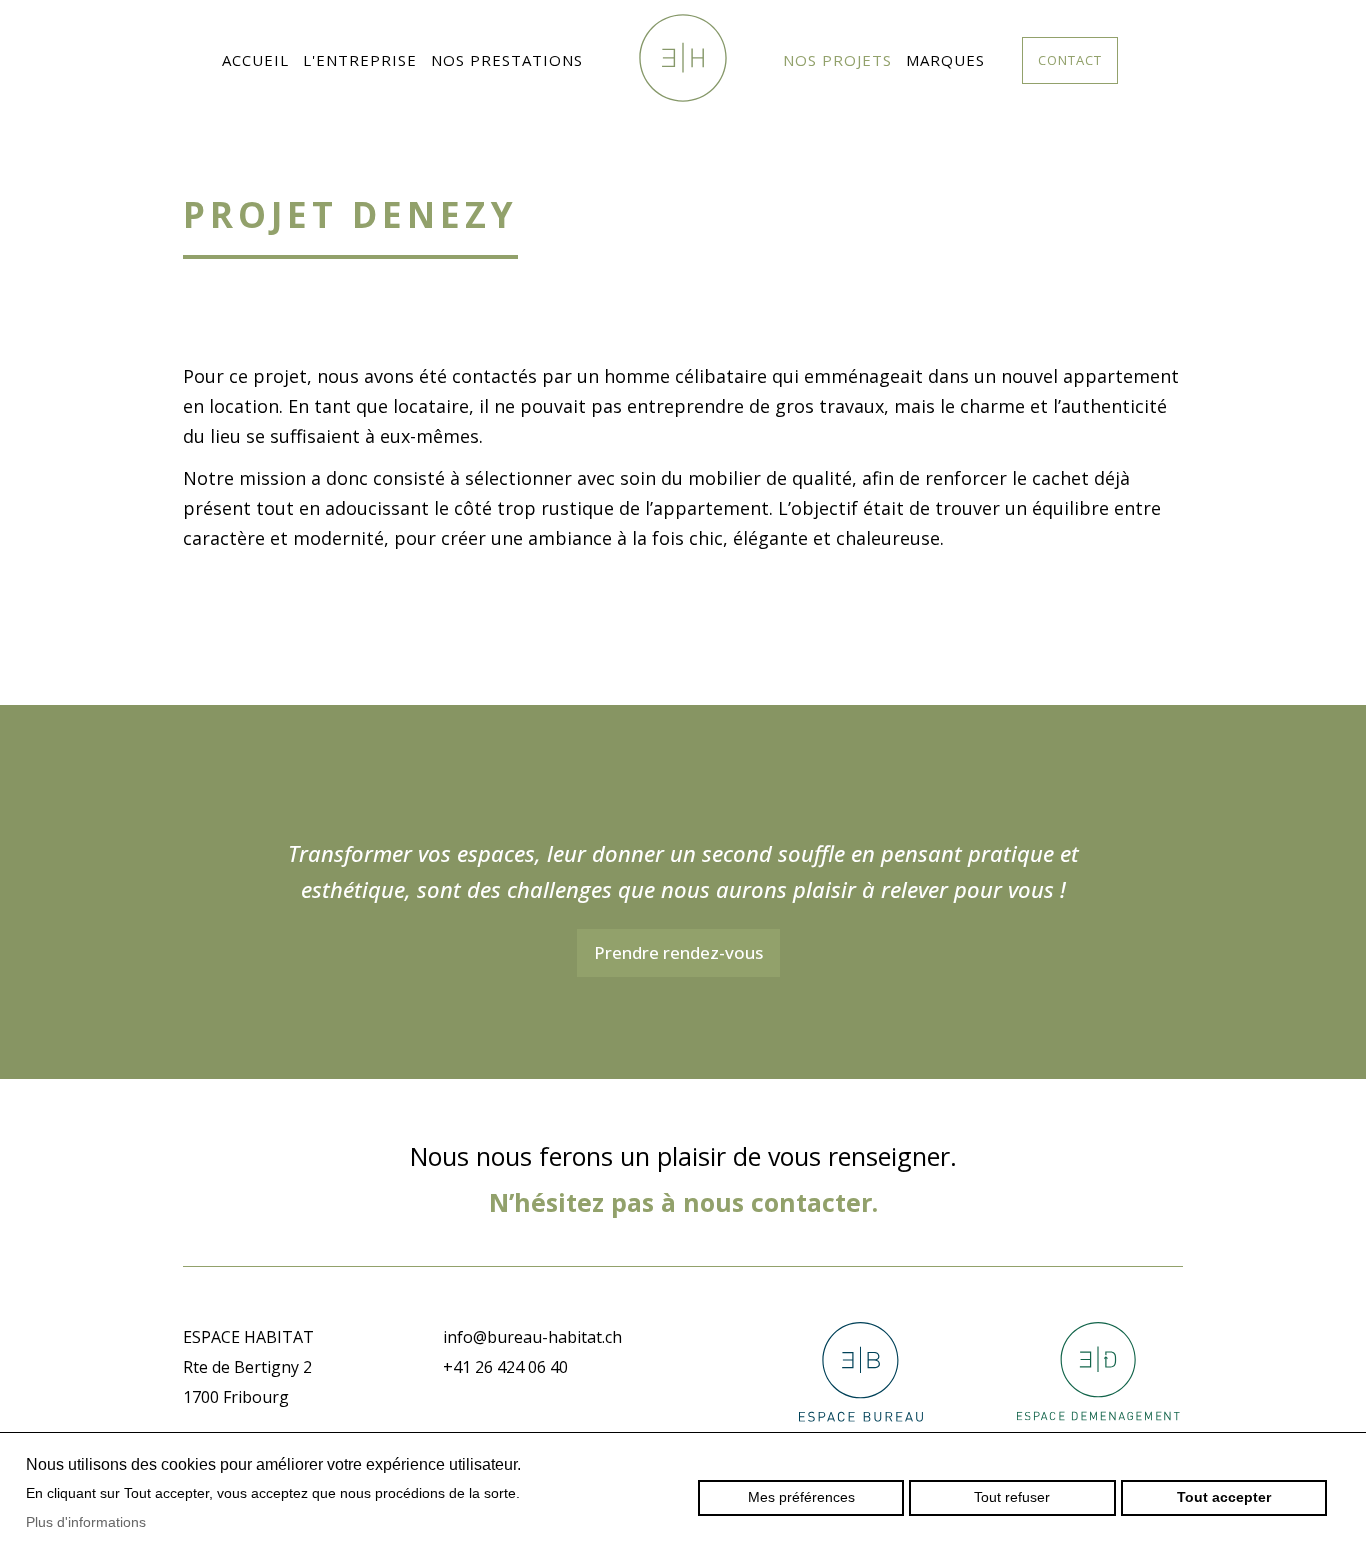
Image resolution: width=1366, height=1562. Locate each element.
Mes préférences (801, 1497)
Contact (1070, 60)
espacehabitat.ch (683, 58)
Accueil (255, 60)
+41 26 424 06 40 (505, 1367)
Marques (945, 60)
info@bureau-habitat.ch (532, 1337)
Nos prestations (507, 60)
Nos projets (837, 60)
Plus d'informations (86, 1522)
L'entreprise (360, 60)
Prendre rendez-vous (678, 952)
